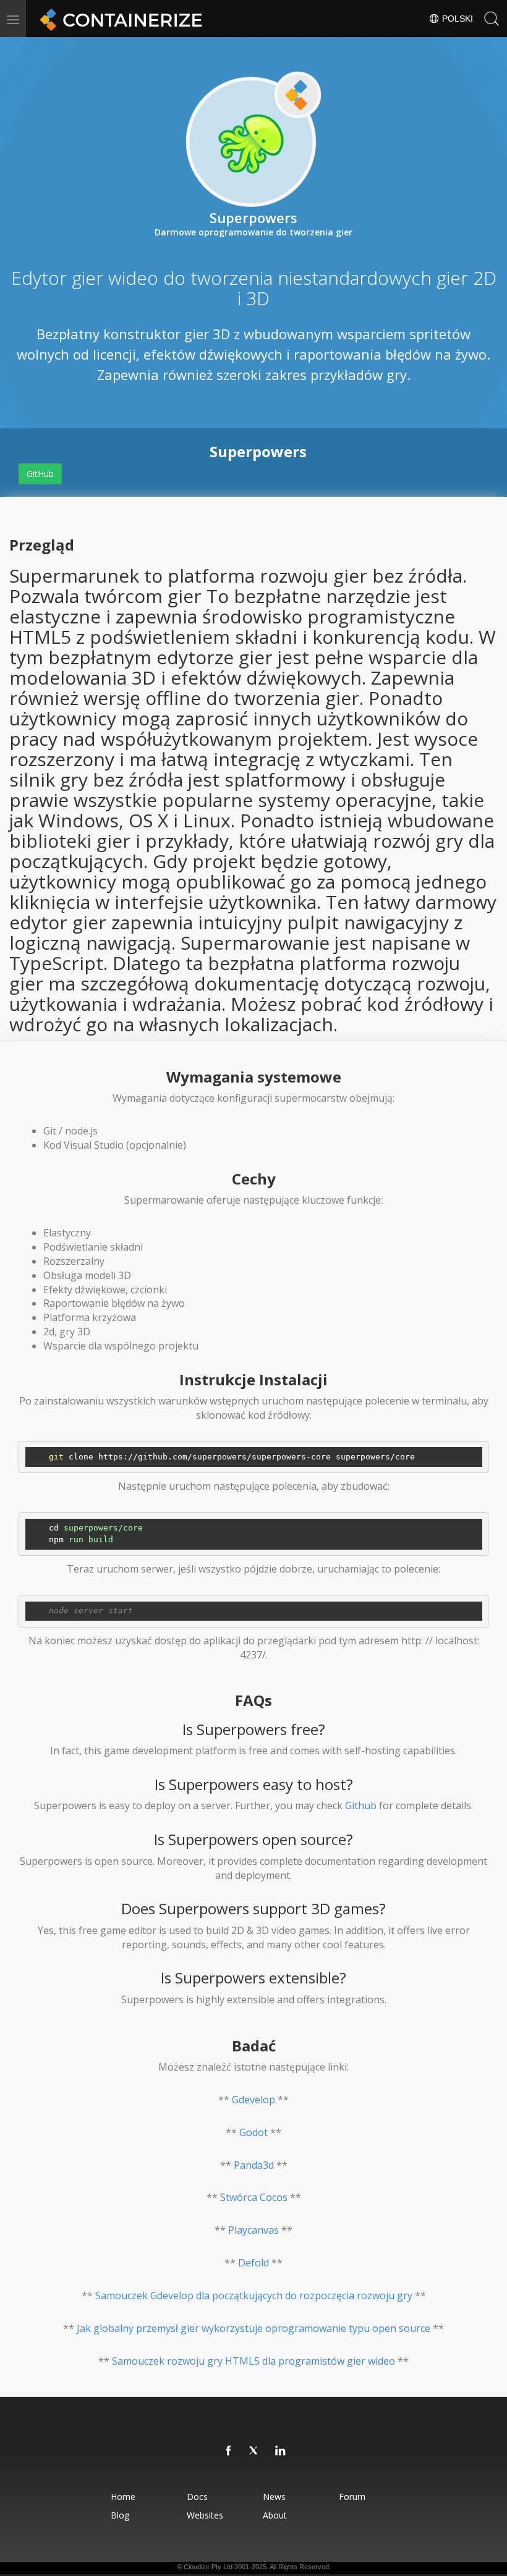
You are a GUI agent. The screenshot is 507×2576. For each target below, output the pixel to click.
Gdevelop (253, 2100)
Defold (253, 2263)
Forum (352, 2497)
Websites (205, 2515)
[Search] (492, 19)
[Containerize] (119, 19)
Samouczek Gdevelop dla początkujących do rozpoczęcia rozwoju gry (254, 2295)
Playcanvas (253, 2230)
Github (361, 1805)
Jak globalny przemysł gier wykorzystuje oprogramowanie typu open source (253, 2328)
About (275, 2515)
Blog (120, 2515)
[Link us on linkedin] (281, 2451)
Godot (253, 2132)
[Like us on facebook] (229, 2451)
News (274, 2497)
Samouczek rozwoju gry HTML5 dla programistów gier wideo (253, 2361)
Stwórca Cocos (254, 2197)
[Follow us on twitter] (255, 2451)
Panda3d (254, 2165)
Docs (197, 2497)
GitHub (40, 474)
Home (123, 2497)
